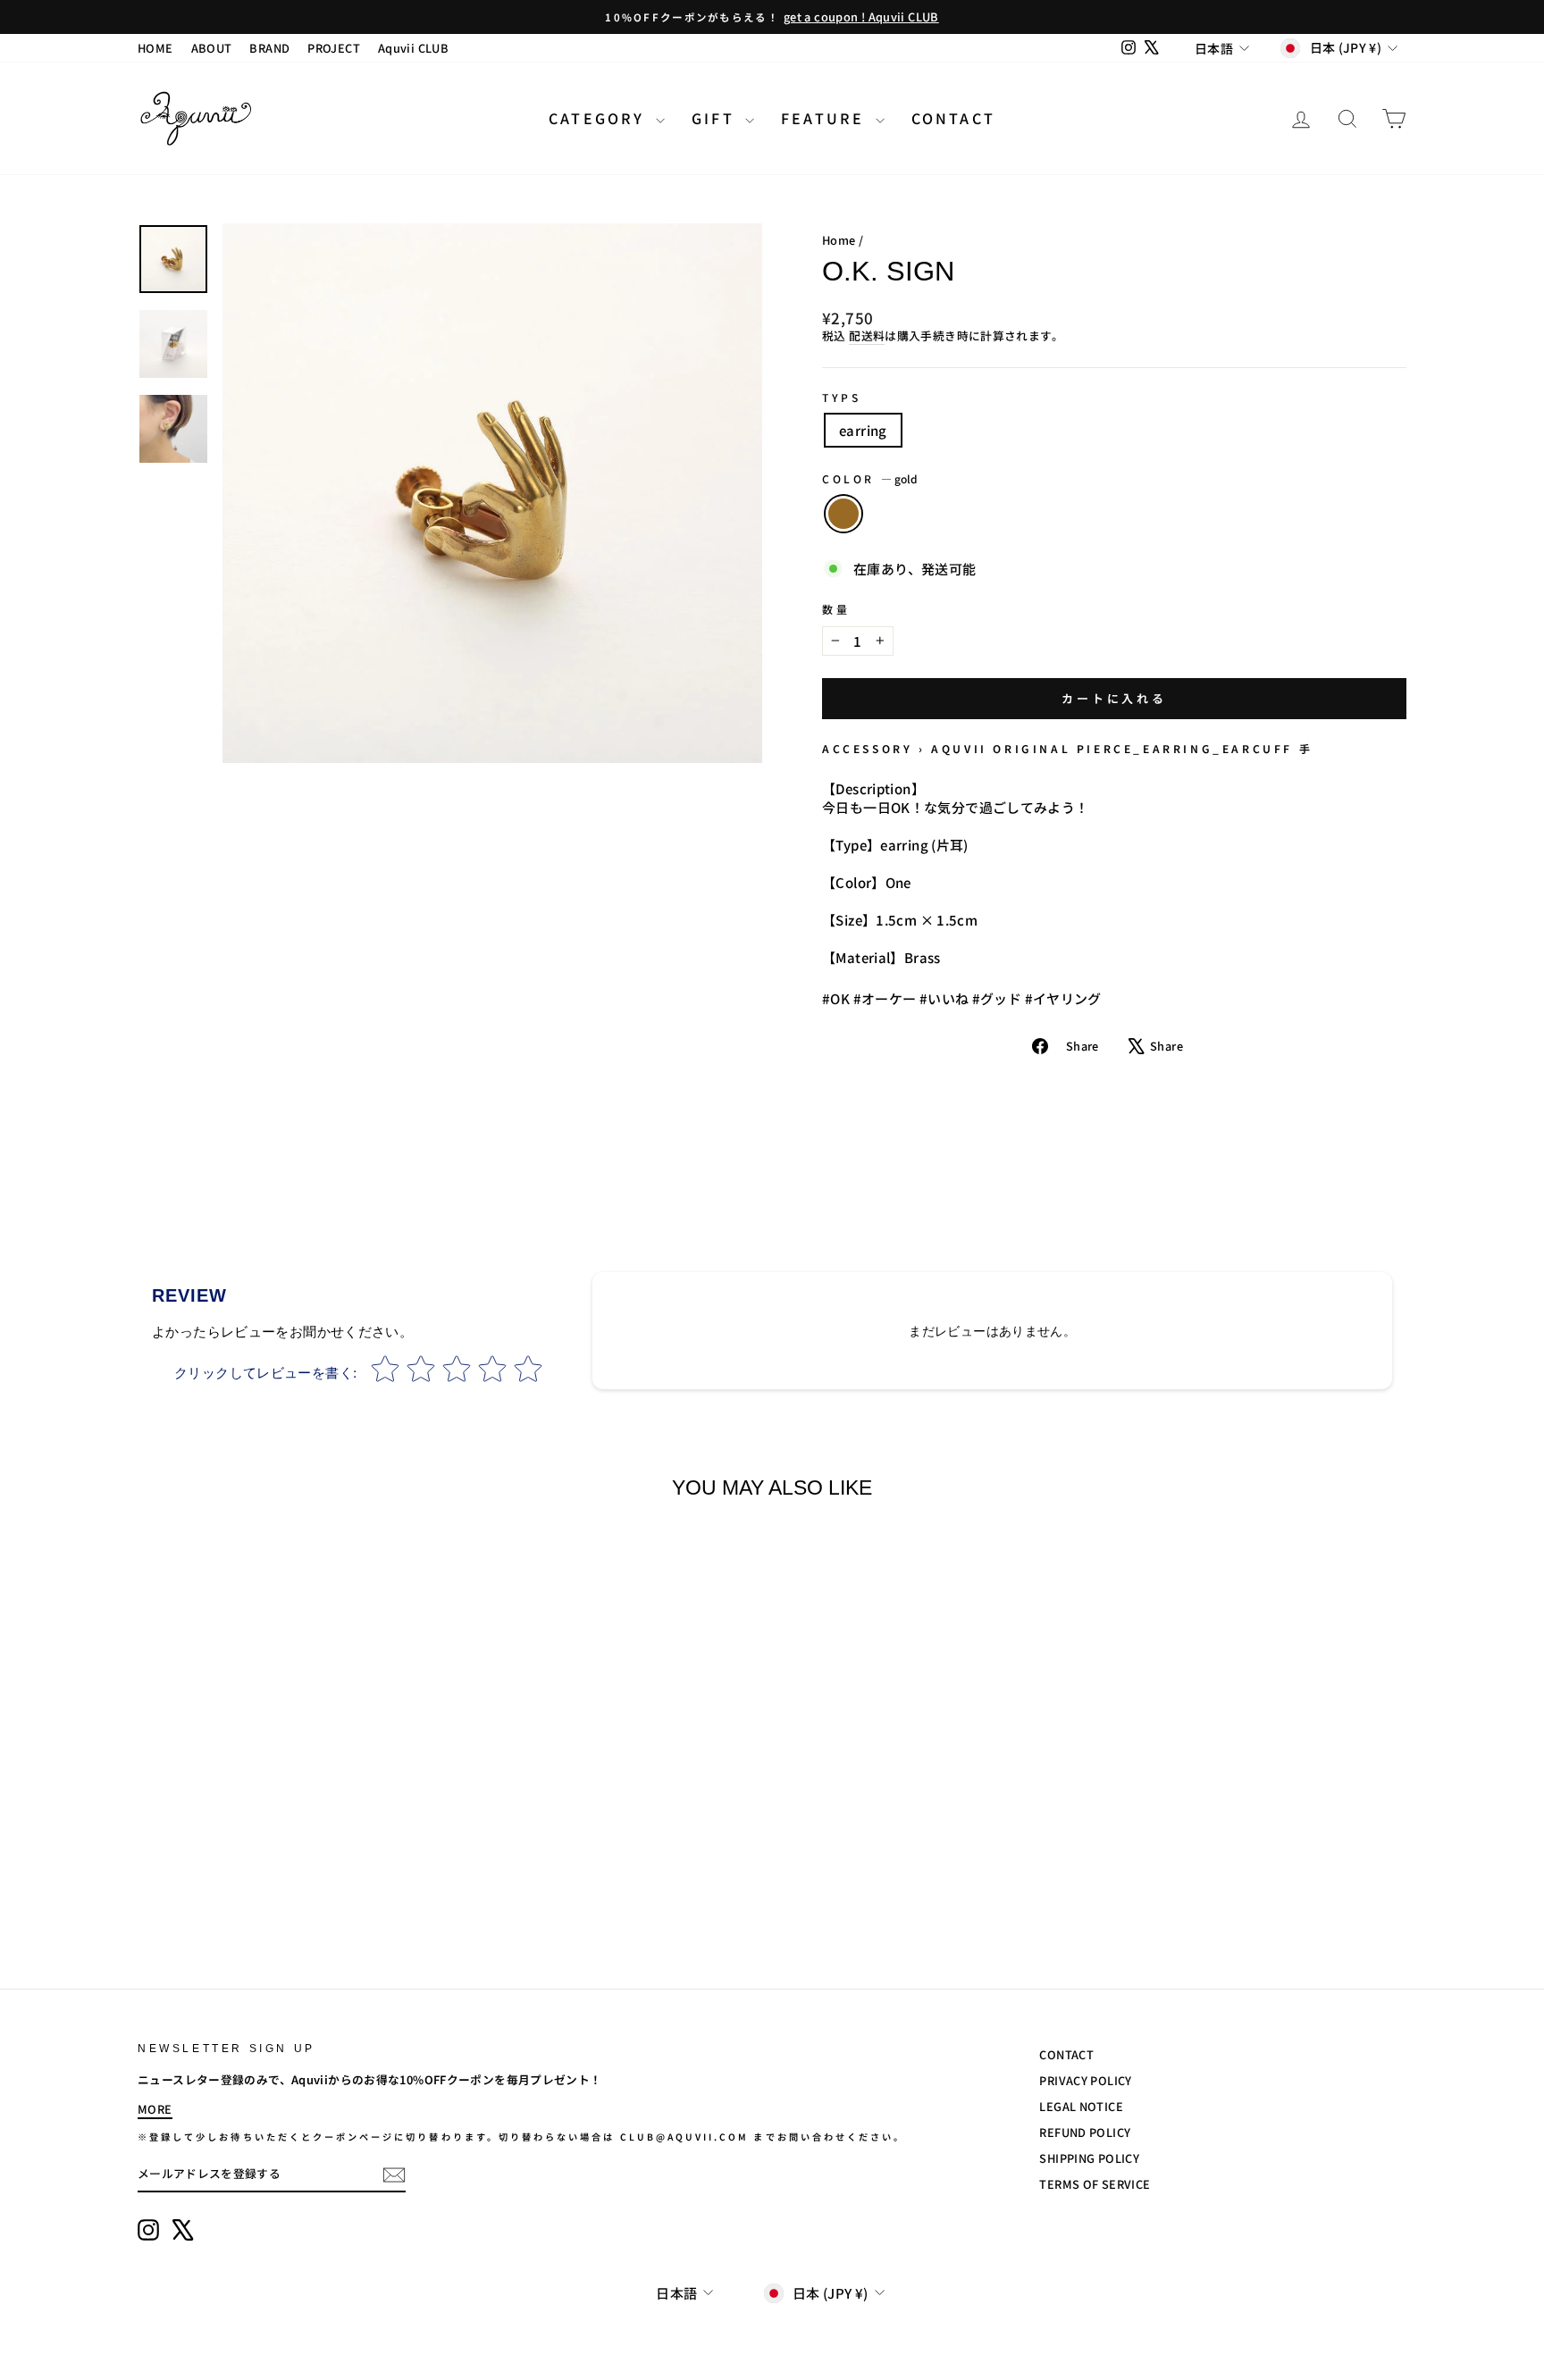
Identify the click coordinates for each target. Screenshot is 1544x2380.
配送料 (867, 336)
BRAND (269, 48)
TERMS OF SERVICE (1095, 2184)
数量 (836, 609)
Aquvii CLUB (413, 48)
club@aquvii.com (685, 2137)
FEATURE (826, 118)
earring (863, 430)
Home (839, 240)
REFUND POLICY (1085, 2132)
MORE (155, 2109)
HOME (155, 48)
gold (843, 514)
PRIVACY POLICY (1085, 2080)
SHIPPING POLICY (1089, 2158)
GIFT (716, 118)
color (870, 479)
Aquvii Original (1001, 748)
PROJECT (334, 48)
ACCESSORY (867, 748)
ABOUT (212, 48)
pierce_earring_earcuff (1185, 748)
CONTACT (953, 118)
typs (841, 398)
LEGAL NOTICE (1081, 2106)
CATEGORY (600, 118)
